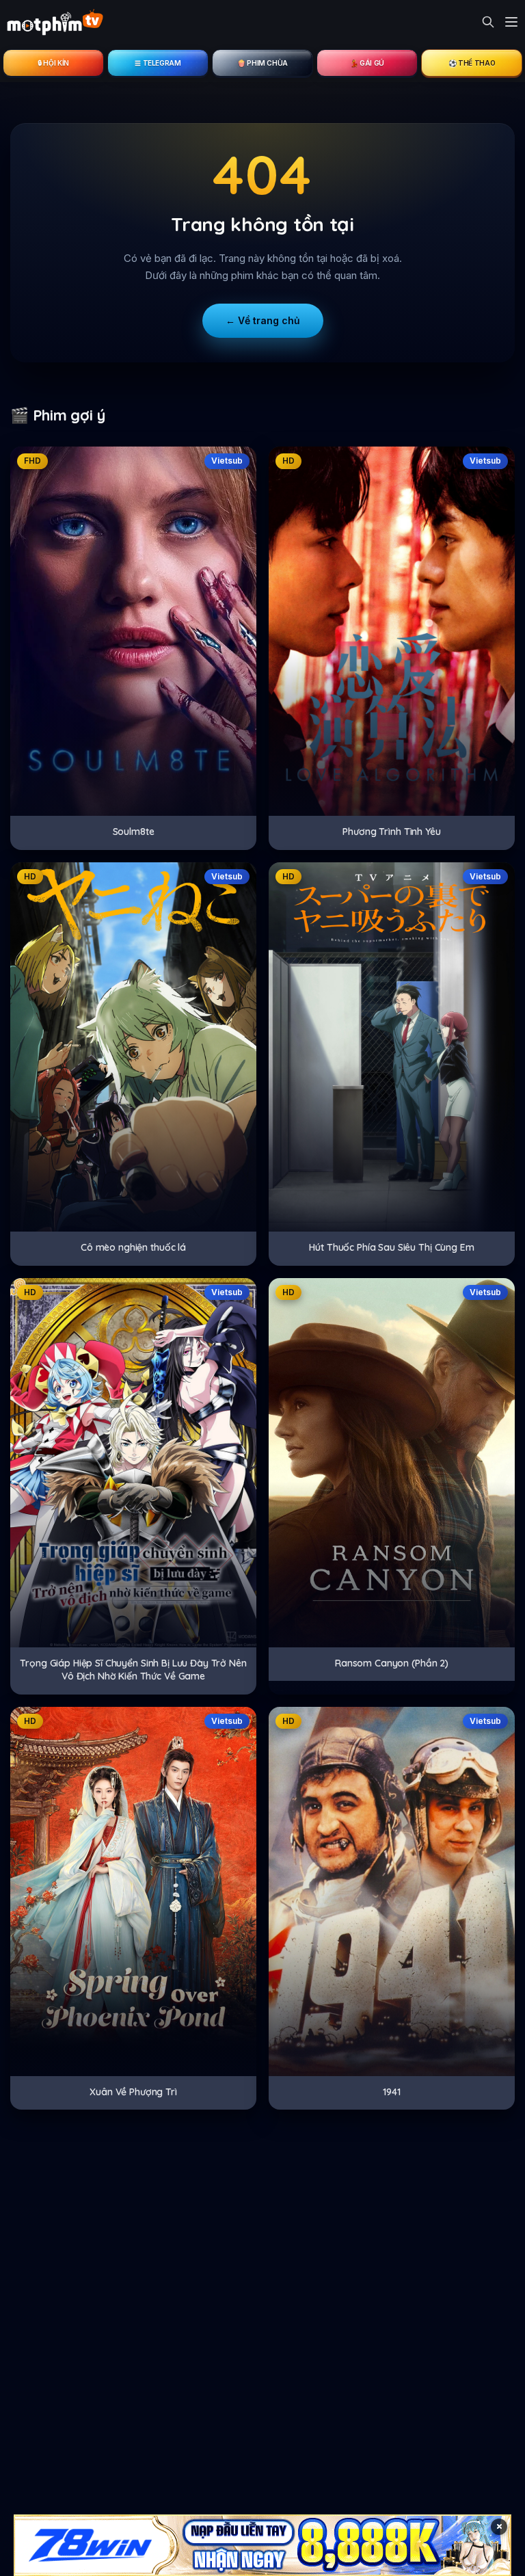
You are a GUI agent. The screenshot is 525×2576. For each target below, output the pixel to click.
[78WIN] (262, 2545)
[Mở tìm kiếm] (488, 22)
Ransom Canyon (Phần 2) (392, 1663)
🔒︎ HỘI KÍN (53, 63)
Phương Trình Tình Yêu (391, 832)
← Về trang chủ (263, 320)
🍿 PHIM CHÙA (262, 63)
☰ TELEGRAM (158, 63)
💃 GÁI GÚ (367, 63)
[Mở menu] (511, 22)
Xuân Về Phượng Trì (133, 2092)
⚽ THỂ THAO (472, 63)
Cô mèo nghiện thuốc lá (133, 1247)
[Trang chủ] (55, 22)
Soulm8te (134, 832)
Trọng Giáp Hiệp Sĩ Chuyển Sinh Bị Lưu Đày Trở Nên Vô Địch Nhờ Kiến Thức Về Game (133, 1670)
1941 (391, 2092)
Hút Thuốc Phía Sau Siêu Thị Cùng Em (391, 1247)
